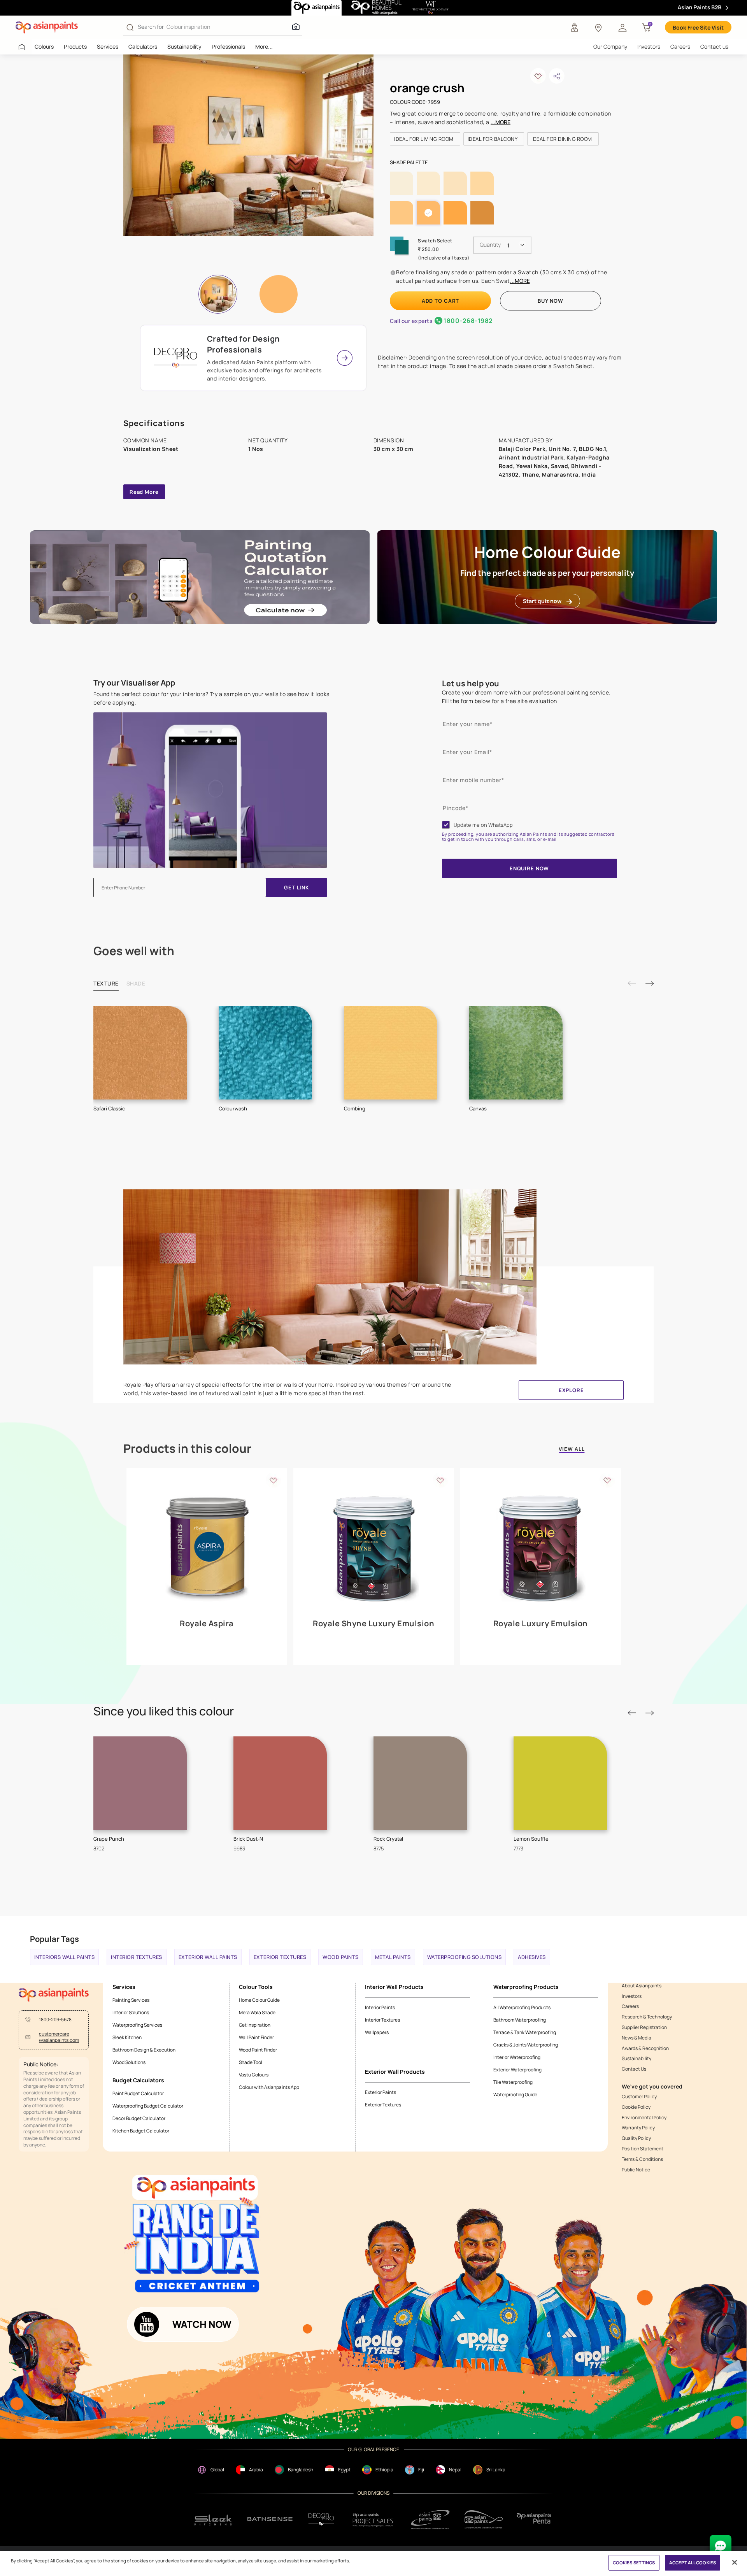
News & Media (637, 2038)
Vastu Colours (254, 2075)
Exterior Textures (280, 1957)
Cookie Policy (636, 2107)
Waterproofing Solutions (465, 1957)
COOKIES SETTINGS (634, 2563)
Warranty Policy (638, 2128)
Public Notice (636, 2170)
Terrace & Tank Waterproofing (525, 2032)
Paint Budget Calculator (138, 2093)
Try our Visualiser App (134, 683)
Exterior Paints (381, 2092)
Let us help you (471, 683)
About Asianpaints (642, 1986)
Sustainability (184, 46)
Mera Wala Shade (257, 2012)
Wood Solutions (129, 2062)
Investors (649, 46)
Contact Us (634, 2069)
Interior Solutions (131, 2012)
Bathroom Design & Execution (144, 2050)
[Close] (735, 2562)
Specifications (154, 423)
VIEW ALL (572, 1449)
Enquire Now (529, 868)
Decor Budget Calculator (139, 2118)
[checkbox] (446, 825)
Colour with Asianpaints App (269, 2087)
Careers (680, 46)
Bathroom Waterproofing (520, 2020)
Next (649, 983)
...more (501, 122)
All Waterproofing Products (522, 2007)
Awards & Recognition (645, 2048)
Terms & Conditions (642, 2159)
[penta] (535, 2519)
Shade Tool (251, 2062)
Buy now (550, 301)
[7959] (279, 294)
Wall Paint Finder (256, 2037)
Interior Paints (380, 2007)
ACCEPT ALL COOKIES (693, 2563)
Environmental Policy (644, 2118)
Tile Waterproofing (513, 2082)
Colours (44, 46)
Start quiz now (542, 601)
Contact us (714, 46)
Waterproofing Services (137, 2025)
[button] (622, 27)
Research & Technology (647, 2017)
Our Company (610, 46)
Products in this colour (187, 1448)
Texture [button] (106, 983)
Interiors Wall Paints (65, 1957)
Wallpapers (377, 2032)
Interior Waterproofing (517, 2057)
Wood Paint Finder (258, 2050)
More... (264, 46)
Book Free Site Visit (698, 27)
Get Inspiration (255, 2025)
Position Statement (643, 2149)
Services (108, 46)
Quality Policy (636, 2138)
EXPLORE (571, 1390)
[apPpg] (484, 2519)
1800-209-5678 (55, 2020)
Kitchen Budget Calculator (141, 2131)
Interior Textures (137, 1957)
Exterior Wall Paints (208, 1957)
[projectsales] (373, 2519)
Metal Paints (393, 1957)
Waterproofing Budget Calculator (148, 2106)
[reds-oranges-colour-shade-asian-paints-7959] (249, 145)
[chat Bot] (721, 2546)
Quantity (490, 245)
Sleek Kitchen (127, 2037)
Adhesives (532, 1957)
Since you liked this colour (164, 1711)
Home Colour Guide (259, 2000)
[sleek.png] (213, 2519)
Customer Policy (639, 2097)
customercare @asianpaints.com (59, 2037)
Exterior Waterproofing (517, 2070)
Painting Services (131, 2000)
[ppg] (430, 2520)
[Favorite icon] (274, 1480)
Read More (144, 492)
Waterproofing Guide (515, 2095)
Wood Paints (341, 1957)
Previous (632, 983)
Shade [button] (136, 983)
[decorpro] (321, 2519)
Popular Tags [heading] (54, 1939)
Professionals (228, 46)
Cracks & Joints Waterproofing (526, 2045)
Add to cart (440, 301)
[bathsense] (270, 2520)
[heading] (425, 139)
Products (75, 46)
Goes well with (134, 951)
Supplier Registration (644, 2027)
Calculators (143, 46)
